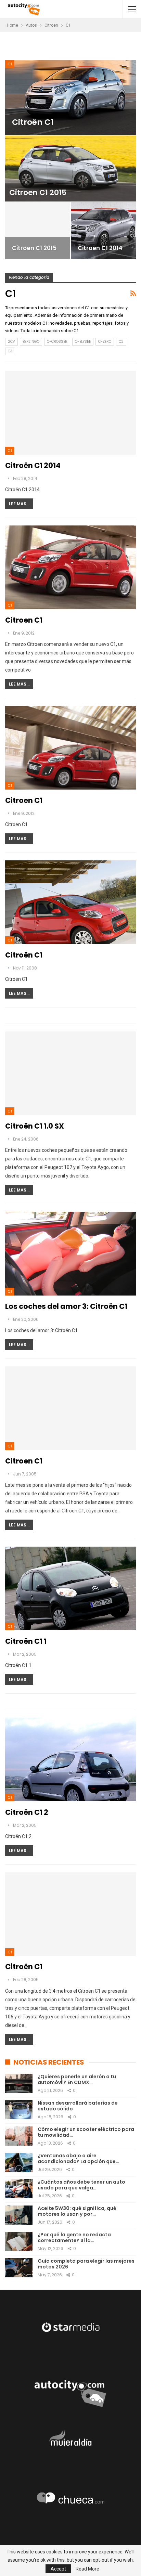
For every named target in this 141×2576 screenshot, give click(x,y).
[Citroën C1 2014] (103, 231)
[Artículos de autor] (9, 478)
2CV (11, 342)
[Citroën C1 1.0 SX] (70, 1073)
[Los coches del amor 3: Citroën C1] (70, 1253)
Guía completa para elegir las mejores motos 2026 (86, 2264)
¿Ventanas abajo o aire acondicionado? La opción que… (78, 2158)
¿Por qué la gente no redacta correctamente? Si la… (74, 2237)
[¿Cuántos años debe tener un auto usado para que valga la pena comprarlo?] (19, 2189)
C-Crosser (57, 342)
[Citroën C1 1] (70, 1588)
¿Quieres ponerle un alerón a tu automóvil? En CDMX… (77, 2079)
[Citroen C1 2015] (70, 168)
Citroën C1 (33, 122)
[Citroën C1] (70, 97)
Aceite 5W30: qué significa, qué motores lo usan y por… (77, 2211)
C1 (10, 64)
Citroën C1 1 (26, 1641)
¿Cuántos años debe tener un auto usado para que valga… (81, 2185)
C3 (10, 351)
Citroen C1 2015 (38, 192)
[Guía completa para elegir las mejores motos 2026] (19, 2268)
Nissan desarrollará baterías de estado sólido (78, 2106)
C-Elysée (83, 342)
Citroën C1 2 (27, 1812)
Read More (87, 2569)
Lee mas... (19, 504)
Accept (58, 2569)
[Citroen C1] (70, 567)
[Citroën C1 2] (70, 1759)
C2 (121, 342)
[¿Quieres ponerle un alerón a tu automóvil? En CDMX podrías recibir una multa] (19, 2083)
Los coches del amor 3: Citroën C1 (66, 1306)
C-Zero (105, 342)
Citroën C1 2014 (100, 248)
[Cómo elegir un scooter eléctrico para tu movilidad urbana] (19, 2136)
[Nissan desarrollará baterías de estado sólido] (19, 2110)
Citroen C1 (24, 620)
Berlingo (31, 342)
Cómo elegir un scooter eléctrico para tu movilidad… (86, 2132)
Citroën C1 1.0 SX (35, 1126)
